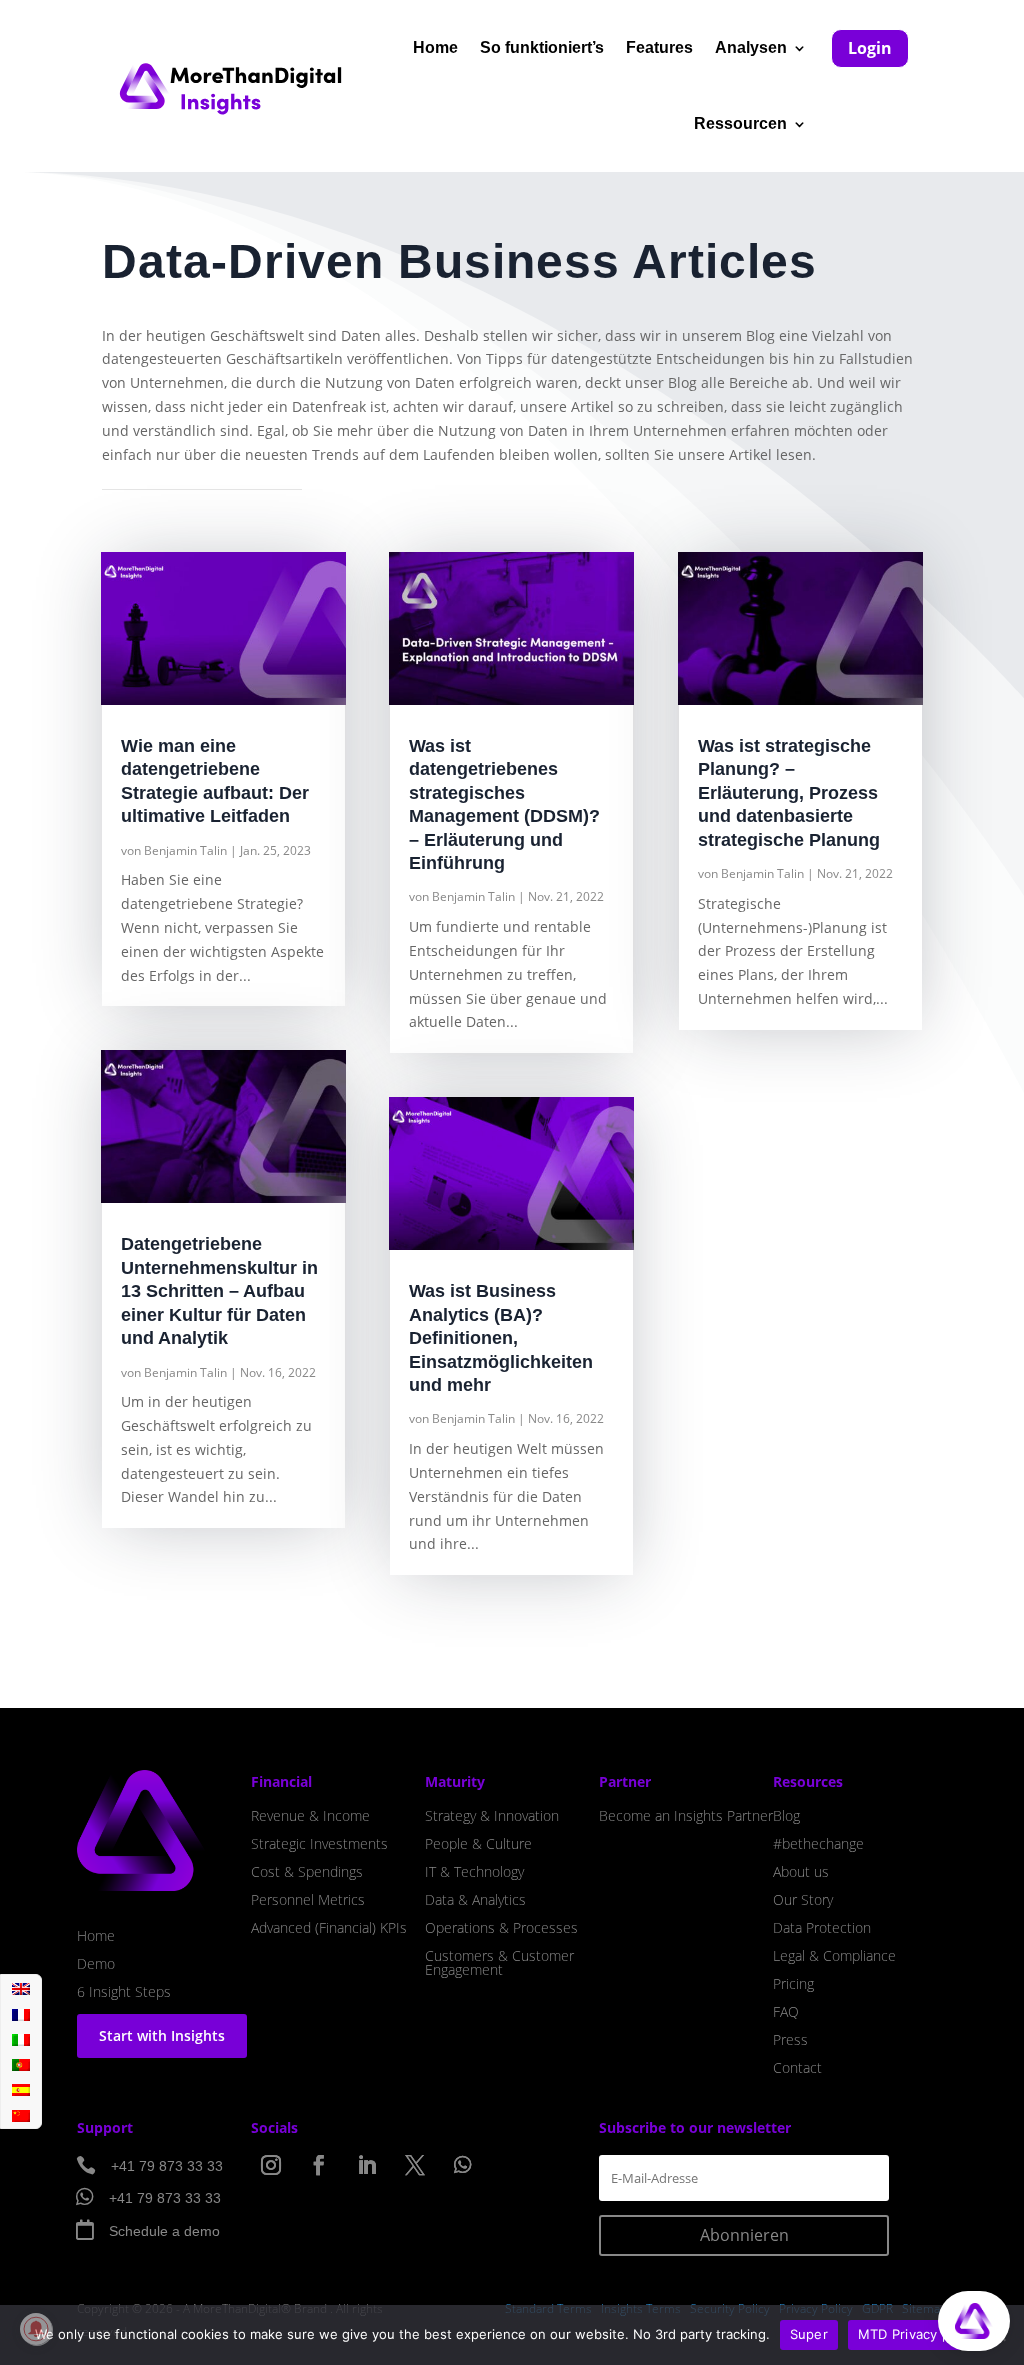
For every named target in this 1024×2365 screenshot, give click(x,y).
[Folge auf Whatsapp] (463, 2165)
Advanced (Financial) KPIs (329, 1927)
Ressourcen (740, 123)
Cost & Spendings (307, 1871)
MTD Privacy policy (919, 2334)
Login (870, 48)
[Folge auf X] (415, 2165)
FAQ (786, 2011)
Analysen (751, 47)
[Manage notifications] (36, 2329)
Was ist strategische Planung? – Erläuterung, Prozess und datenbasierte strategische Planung (789, 793)
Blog (786, 1815)
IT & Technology (474, 1871)
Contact (797, 2067)
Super (809, 2334)
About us (801, 1871)
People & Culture (478, 1843)
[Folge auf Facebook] (319, 2165)
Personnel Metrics (308, 1899)
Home (435, 47)
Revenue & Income (310, 1815)
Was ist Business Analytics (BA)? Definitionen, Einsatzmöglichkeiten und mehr (501, 1338)
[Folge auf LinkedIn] (367, 2165)
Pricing (793, 1983)
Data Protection (822, 1927)
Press (790, 2039)
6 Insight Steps (124, 1991)
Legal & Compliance (834, 1955)
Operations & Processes (501, 1927)
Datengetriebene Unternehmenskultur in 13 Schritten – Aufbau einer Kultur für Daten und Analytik (219, 1291)
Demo (96, 1963)
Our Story (803, 1899)
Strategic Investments (319, 1843)
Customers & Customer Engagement (499, 1962)
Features (659, 47)
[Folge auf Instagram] (271, 2165)
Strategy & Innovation (492, 1815)
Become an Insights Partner (686, 1815)
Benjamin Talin (185, 850)
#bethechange (818, 1843)
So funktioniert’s (542, 47)
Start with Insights (162, 2035)
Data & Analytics (475, 1899)
